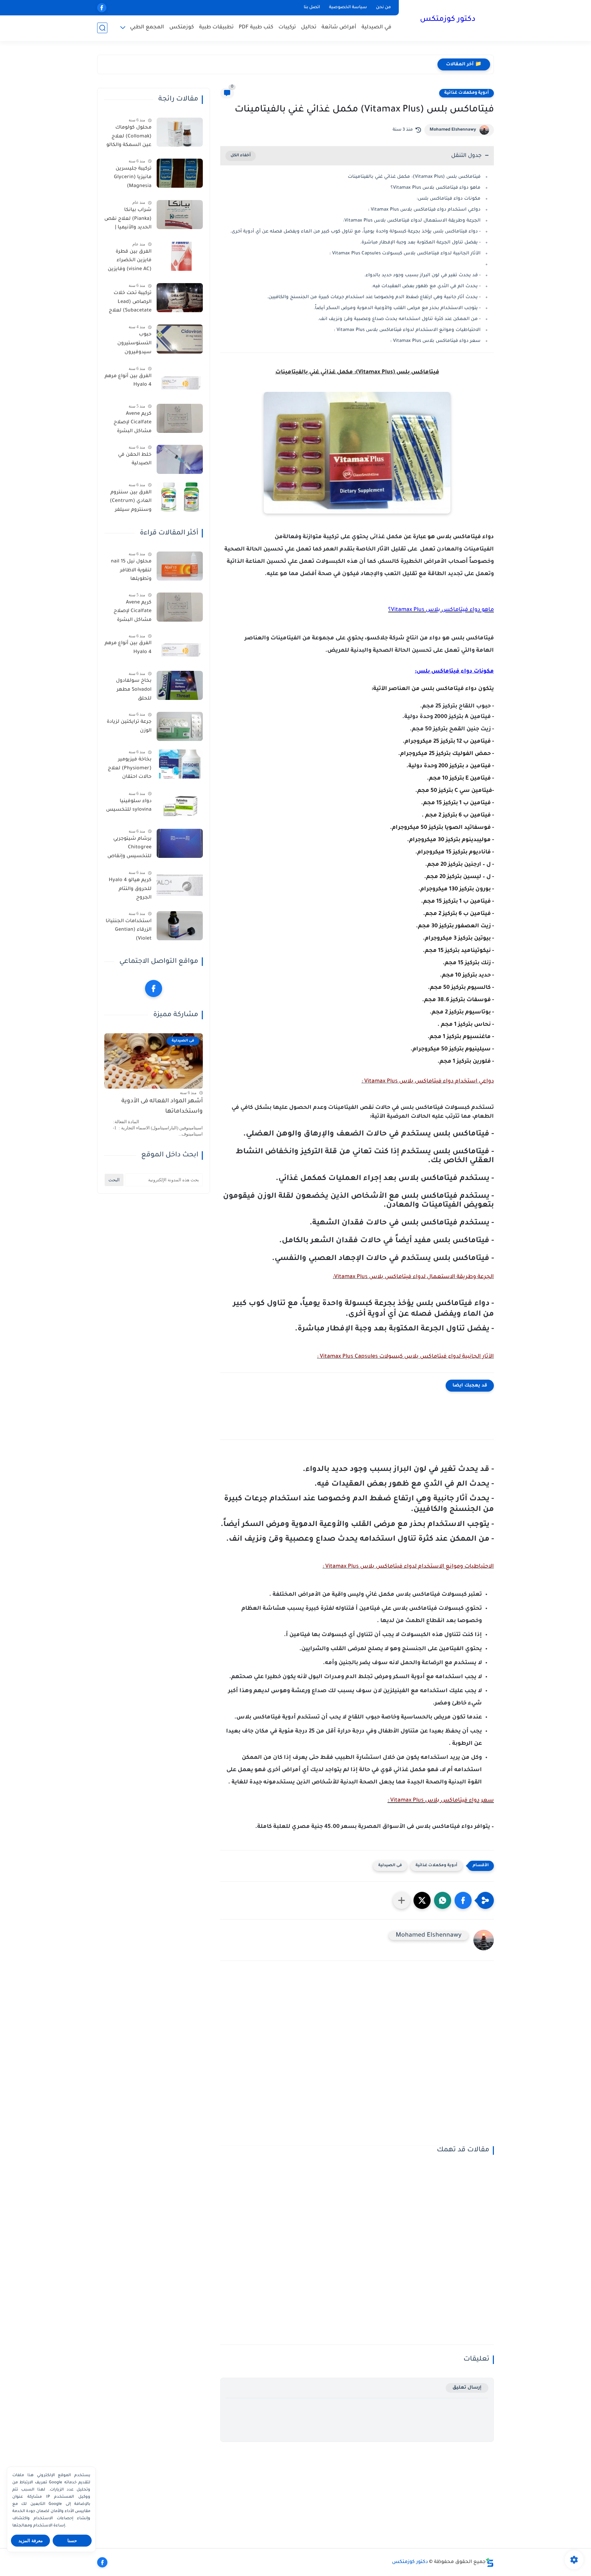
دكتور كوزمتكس (448, 20)
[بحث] (102, 28)
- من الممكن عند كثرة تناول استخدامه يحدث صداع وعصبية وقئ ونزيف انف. (399, 319)
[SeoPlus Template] (490, 2562)
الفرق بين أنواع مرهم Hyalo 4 (128, 381)
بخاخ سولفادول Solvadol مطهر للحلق (134, 690)
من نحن (383, 8)
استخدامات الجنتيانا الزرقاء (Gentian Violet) (129, 930)
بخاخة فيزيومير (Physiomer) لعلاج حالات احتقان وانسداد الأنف (130, 770)
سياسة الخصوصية (348, 8)
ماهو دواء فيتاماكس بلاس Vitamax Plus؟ (436, 188)
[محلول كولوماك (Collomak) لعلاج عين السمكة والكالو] (180, 132)
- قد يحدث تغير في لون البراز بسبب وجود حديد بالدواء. (422, 275)
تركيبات (287, 28)
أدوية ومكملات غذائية (467, 93)
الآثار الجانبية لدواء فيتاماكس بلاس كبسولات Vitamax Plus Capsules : (405, 254)
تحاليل (309, 28)
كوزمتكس (182, 28)
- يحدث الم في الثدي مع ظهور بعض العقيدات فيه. (426, 286)
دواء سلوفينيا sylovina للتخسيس (129, 806)
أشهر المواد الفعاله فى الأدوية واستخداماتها (162, 1107)
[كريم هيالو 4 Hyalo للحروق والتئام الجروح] (180, 885)
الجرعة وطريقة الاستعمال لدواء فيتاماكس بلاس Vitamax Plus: (412, 221)
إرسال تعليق (467, 2388)
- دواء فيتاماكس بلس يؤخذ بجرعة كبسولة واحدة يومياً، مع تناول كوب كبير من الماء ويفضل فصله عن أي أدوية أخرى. (355, 232)
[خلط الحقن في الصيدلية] (180, 459)
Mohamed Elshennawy (453, 130)
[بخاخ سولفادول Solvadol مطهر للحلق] (180, 685)
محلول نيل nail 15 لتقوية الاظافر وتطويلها (131, 570)
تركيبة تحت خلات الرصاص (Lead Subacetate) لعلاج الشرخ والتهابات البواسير (130, 303)
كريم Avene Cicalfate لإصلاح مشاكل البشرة (133, 423)
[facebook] (102, 8)
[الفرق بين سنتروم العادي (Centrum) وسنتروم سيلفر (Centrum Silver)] (180, 497)
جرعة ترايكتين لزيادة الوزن (129, 727)
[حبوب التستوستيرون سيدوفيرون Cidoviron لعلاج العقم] (180, 339)
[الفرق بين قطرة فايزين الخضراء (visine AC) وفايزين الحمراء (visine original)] (180, 256)
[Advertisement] (357, 2058)
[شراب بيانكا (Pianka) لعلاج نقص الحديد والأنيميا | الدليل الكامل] (180, 215)
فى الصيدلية (390, 1866)
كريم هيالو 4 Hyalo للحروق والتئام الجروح (130, 889)
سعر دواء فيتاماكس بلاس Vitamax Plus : (435, 341)
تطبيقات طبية (216, 28)
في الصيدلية (376, 28)
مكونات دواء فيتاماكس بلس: (449, 199)
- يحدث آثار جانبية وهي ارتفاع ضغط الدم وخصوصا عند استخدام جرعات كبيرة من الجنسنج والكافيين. (374, 297)
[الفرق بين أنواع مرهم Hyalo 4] (180, 381)
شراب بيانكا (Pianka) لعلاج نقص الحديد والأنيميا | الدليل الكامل (128, 220)
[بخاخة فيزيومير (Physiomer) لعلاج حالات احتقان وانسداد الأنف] (180, 764)
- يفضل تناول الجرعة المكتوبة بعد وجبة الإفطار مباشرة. (420, 243)
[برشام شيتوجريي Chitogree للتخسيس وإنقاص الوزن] (180, 843)
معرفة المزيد (31, 2541)
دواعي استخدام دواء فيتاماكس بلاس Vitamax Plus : (424, 210)
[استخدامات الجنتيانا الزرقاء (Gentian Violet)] (180, 926)
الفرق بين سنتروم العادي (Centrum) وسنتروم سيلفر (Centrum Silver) (131, 503)
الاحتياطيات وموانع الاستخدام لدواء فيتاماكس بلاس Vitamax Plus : (407, 330)
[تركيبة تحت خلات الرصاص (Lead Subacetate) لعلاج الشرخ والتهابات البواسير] (180, 298)
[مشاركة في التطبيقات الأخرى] (402, 1900)
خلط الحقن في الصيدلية (135, 460)
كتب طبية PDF (256, 28)
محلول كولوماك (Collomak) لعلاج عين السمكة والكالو (129, 137)
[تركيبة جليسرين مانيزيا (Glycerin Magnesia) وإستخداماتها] (180, 173)
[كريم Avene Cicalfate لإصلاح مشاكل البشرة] (180, 418)
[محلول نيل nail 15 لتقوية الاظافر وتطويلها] (180, 566)
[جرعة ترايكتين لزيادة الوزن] (180, 726)
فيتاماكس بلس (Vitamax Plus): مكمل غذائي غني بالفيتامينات (414, 177)
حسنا (72, 2541)
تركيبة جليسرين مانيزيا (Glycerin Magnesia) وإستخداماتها (133, 179)
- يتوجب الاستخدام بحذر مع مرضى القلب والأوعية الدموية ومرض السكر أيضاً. (397, 308)
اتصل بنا (312, 8)
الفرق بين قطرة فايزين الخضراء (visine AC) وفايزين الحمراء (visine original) (130, 262)
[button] (463, 1900)
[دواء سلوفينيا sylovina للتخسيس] (180, 806)
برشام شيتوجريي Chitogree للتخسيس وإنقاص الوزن (129, 849)
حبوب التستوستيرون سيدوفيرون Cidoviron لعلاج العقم (133, 345)
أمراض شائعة (339, 28)
